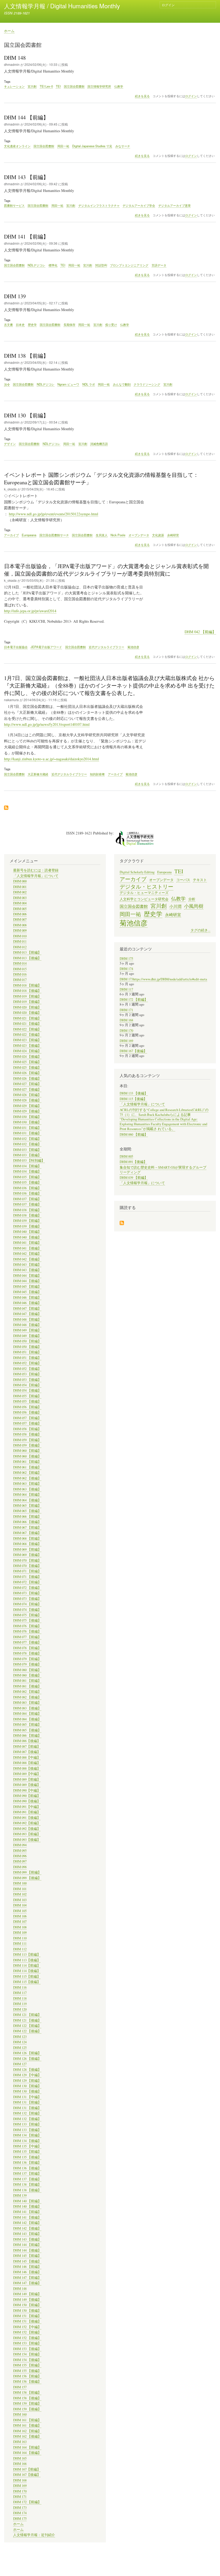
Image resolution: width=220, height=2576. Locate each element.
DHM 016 (20, 974)
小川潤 (175, 906)
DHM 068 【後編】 (27, 1544)
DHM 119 (20, 2004)
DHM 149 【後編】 (27, 2300)
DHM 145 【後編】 (27, 2261)
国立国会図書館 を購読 (6, 808)
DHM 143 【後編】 (27, 2239)
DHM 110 (20, 1938)
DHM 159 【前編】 (27, 2403)
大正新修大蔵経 (38, 774)
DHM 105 (20, 1911)
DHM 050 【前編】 (27, 1341)
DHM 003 (20, 898)
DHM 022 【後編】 (27, 1035)
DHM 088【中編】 (27, 1757)
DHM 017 (20, 980)
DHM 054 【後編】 (27, 1390)
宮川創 (32, 86)
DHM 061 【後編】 (27, 1467)
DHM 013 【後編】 (27, 958)
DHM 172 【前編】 (27, 2502)
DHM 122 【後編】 (27, 2031)
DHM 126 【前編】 (27, 2053)
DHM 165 (20, 2458)
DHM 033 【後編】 (27, 1155)
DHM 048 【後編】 (27, 1325)
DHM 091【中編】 (27, 1807)
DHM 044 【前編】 (27, 1276)
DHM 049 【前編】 (27, 1330)
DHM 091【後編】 (27, 1818)
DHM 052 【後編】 (27, 1369)
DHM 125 (20, 2048)
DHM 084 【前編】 (27, 1714)
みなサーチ (123, 146)
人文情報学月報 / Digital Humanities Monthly (62, 6)
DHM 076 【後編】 (27, 1631)
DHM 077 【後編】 (27, 1642)
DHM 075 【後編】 (27, 1620)
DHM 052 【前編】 (27, 1363)
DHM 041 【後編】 (27, 1248)
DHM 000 (20, 881)
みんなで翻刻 (122, 384)
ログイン (168, 5)
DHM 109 (20, 1933)
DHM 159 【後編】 (27, 2409)
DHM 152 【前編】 (27, 2332)
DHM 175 (20, 2519)
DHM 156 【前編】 (27, 2376)
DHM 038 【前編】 (27, 1210)
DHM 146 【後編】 (27, 2272)
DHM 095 (20, 1851)
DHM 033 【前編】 (27, 1150)
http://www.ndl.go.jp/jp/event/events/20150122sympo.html (54, 514)
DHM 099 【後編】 (27, 1878)
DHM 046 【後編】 (27, 1303)
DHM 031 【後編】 (27, 1133)
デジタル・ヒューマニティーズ (144, 893)
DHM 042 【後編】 (27, 1259)
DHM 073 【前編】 (27, 1593)
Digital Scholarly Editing (137, 872)
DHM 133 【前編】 (27, 2124)
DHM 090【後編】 (27, 1801)
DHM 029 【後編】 (27, 1111)
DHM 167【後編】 (27, 2475)
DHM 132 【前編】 (27, 2113)
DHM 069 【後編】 (27, 1555)
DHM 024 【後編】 (27, 1057)
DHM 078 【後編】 (27, 1653)
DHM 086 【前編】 (27, 1735)
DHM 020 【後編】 (27, 1013)
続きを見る (142, 96)
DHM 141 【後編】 (27, 2217)
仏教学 (119, 86)
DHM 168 (20, 2480)
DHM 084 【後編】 (27, 1719)
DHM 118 (20, 1998)
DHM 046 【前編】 (27, 1298)
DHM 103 (20, 1900)
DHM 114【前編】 (27, 1965)
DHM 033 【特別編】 (29, 1160)
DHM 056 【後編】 (27, 1412)
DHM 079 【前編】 (27, 1659)
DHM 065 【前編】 (27, 1506)
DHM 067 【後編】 (27, 1533)
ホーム (9, 31)
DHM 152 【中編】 (27, 2327)
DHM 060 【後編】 (27, 1456)
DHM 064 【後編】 (27, 1500)
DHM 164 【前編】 (27, 2447)
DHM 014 (20, 963)
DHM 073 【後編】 (27, 1599)
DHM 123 (20, 2037)
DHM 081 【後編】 (27, 1686)
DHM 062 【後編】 (27, 1478)
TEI (58, 86)
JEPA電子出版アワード (46, 647)
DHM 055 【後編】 (27, 1401)
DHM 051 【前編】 (27, 1352)
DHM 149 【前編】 (27, 2294)
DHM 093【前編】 (27, 1834)
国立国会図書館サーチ (54, 535)
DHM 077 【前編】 (27, 1637)
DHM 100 (20, 1883)
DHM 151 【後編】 (27, 2321)
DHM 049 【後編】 (27, 1336)
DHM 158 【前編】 (27, 2392)
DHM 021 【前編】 (27, 1018)
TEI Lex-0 (46, 86)
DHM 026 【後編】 (27, 1079)
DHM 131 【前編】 (27, 2102)
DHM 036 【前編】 (27, 1188)
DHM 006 (20, 914)
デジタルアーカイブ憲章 (175, 205)
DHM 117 (20, 1993)
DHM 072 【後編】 (27, 1588)
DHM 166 (20, 2464)
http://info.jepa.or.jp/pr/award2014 (30, 611)
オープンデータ (139, 535)
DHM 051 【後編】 (27, 1358)
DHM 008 (20, 925)
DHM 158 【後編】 (27, 2398)
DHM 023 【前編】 (27, 1040)
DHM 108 (20, 1927)
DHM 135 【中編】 (27, 2146)
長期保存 (69, 324)
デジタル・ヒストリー (146, 886)
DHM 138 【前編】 (27, 2184)
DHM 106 (20, 1916)
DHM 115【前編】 (27, 1976)
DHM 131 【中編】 (27, 2097)
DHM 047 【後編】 (27, 1314)
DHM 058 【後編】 (27, 1434)
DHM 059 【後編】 (27, 1445)
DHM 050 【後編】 (27, 1347)
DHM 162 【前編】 (27, 2431)
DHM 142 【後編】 (27, 2228)
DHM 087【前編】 (27, 1746)
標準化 (53, 265)
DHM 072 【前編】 (27, 1582)
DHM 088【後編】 (27, 1768)
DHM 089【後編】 (27, 1785)
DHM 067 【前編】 (27, 1527)
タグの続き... (200, 930)
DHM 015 (20, 969)
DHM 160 (20, 2414)
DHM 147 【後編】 (27, 2283)
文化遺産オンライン (17, 146)
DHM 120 (20, 2009)
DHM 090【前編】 (27, 1796)
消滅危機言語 (99, 444)
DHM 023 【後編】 (27, 1046)
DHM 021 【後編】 (27, 1024)
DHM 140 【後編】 (27, 2206)
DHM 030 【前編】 (27, 1117)
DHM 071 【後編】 (27, 1577)
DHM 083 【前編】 (27, 1703)
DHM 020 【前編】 (27, 1007)
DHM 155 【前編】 (27, 2365)
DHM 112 (20, 1949)
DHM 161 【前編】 (27, 2420)
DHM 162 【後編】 (27, 2436)
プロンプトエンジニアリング (129, 265)
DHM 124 (20, 2042)
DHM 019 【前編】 (27, 996)
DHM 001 (20, 887)
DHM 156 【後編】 (27, 2382)
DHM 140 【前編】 (27, 2201)
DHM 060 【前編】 (27, 1451)
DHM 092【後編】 (27, 1829)
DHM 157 (20, 2387)
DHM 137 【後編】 (27, 2179)
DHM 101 (20, 1889)
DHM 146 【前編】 (27, 2267)
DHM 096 (20, 1856)
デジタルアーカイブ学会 (139, 205)
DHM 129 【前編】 (27, 2081)
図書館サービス (14, 205)
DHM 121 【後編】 (27, 2020)
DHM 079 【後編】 (27, 1664)
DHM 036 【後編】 (27, 1193)
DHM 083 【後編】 (27, 1708)
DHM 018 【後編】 (27, 991)
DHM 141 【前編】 (27, 2212)
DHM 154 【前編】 (27, 2354)
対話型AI (101, 265)
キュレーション (14, 86)
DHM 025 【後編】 (27, 1068)
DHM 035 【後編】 (27, 1182)
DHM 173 (20, 2508)
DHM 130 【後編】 (27, 2091)
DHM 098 (20, 1867)
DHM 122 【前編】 (27, 2026)
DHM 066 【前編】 (27, 1516)
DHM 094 (20, 1845)
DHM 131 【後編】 (27, 2108)
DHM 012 (20, 947)
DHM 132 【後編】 (27, 2119)
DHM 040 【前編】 (27, 1232)
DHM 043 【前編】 (27, 1265)
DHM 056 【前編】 (27, 1407)
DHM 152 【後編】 (27, 2338)
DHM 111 (20, 1944)
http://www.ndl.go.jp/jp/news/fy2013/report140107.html (47, 724)
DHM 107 (20, 1922)
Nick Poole (118, 535)
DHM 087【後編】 (27, 1752)
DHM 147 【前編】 (27, 2278)
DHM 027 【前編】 (27, 1084)
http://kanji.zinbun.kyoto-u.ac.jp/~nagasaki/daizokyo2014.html (52, 759)
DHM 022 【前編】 (27, 1029)
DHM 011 (20, 941)
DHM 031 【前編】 (27, 1128)
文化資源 (158, 535)
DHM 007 (20, 919)
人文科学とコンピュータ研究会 (144, 899)
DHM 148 (20, 2289)
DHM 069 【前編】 (27, 1549)
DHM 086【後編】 (27, 1741)
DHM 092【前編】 (27, 1823)
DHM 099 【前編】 (27, 1872)
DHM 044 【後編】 (27, 1281)
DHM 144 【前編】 (27, 2245)
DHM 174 (20, 2513)
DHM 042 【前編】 (200, 632)
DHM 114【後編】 (27, 1971)
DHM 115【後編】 (27, 1982)
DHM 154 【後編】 (27, 2360)
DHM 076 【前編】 (27, 1626)
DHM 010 (20, 936)
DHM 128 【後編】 (27, 2070)
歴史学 (32, 324)
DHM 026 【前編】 (27, 1073)
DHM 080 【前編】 (27, 1670)
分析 (192, 899)
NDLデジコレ (36, 265)
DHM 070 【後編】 (27, 1566)
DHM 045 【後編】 (27, 1292)
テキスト (200, 880)
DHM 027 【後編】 (27, 1089)
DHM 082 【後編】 (27, 1697)
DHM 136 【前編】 (27, 2163)
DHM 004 (20, 903)
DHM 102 (20, 1894)
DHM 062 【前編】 (27, 1473)
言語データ (159, 265)
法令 (7, 384)
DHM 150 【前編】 (27, 2305)
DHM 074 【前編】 (27, 1604)
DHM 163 (20, 2442)
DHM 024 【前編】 (27, 1051)
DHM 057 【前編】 (27, 1418)
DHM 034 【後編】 (27, 1171)
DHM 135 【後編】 (27, 2157)
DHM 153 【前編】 (27, 2343)
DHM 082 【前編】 (27, 1692)
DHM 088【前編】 (27, 1763)
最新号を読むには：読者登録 (36, 870)
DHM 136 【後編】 (27, 2168)
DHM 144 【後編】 (27, 2250)
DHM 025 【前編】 (27, 1062)
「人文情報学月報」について (36, 876)
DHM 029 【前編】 (27, 1106)
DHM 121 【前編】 (27, 2015)
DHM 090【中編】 (27, 1790)
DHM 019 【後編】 (27, 1002)
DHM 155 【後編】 (27, 2371)
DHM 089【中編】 (27, 1774)
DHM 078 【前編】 (27, 1648)
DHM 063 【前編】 (27, 1484)
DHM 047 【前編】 (27, 1308)
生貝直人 (102, 535)
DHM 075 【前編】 (27, 1615)
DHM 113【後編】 (27, 1960)
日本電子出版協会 (16, 647)
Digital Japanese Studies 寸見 (92, 146)
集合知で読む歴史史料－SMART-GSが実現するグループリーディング (163, 1170)
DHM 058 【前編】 (27, 1429)
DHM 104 (20, 1905)
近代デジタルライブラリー (107, 647)
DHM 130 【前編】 (27, 2086)
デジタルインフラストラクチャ (99, 205)
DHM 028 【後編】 (27, 1100)
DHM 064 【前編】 (27, 1495)
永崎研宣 (173, 535)
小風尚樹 (194, 906)
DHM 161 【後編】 (27, 2425)
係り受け (111, 324)
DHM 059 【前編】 (27, 1440)
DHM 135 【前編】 (27, 2152)
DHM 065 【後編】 (27, 1511)
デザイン (10, 444)
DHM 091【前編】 (27, 1812)
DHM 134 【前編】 (27, 2135)
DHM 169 (20, 2486)
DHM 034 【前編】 (27, 1166)
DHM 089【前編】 (27, 1779)
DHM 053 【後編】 (27, 1380)
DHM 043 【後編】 (27, 1270)
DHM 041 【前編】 (27, 1243)
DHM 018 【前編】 (27, 985)
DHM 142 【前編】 (27, 2223)
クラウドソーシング (147, 384)
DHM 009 (20, 930)
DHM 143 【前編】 (27, 2234)
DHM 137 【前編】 (27, 2173)
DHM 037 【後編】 (27, 1204)
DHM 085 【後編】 (27, 1730)
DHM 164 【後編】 (27, 2453)
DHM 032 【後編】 (27, 1144)
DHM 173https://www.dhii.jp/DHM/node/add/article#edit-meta (163, 979)
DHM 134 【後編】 (27, 2141)
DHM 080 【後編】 (27, 1675)
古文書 (8, 324)
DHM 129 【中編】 (27, 2075)
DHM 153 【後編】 (27, 2349)
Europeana (29, 535)
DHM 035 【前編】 (27, 1177)
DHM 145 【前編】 (27, 2256)
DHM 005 (20, 909)
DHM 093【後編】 (27, 1840)
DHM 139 (20, 2195)
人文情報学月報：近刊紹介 (34, 2535)
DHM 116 (20, 1987)
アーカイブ (11, 535)
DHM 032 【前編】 (27, 1139)
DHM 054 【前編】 (27, 1385)
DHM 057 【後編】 (27, 1423)
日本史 (20, 324)
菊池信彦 (133, 647)
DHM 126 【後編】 (27, 2059)
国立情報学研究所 (99, 86)
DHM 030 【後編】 (27, 1122)
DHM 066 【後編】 (27, 1522)
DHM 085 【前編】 (27, 1725)
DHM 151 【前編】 (27, 2316)
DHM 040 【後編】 (27, 1237)
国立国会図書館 (74, 86)
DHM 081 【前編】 (27, 1681)
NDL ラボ (89, 384)
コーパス (183, 880)
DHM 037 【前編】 (27, 1199)
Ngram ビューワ (68, 384)
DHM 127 (20, 2064)
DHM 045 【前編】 (27, 1287)
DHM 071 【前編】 (27, 1571)
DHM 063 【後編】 (27, 1489)
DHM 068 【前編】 (27, 1538)
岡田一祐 (63, 146)
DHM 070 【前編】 (27, 1560)
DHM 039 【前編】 (27, 1221)
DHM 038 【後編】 (27, 1215)
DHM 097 (20, 1861)
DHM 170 (20, 2491)
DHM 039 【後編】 (27, 1226)
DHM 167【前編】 (27, 2469)
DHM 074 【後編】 (27, 1610)
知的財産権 (97, 774)
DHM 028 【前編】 (27, 1095)
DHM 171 (20, 2497)
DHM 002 (20, 892)
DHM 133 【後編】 (27, 2130)
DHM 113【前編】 (27, 1954)
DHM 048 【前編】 (27, 1319)
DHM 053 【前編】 (27, 1374)
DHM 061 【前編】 (27, 1462)
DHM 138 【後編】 (27, 2190)
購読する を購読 (122, 1223)
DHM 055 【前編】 (27, 1396)
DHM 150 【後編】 (27, 2311)
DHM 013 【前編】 (27, 952)
